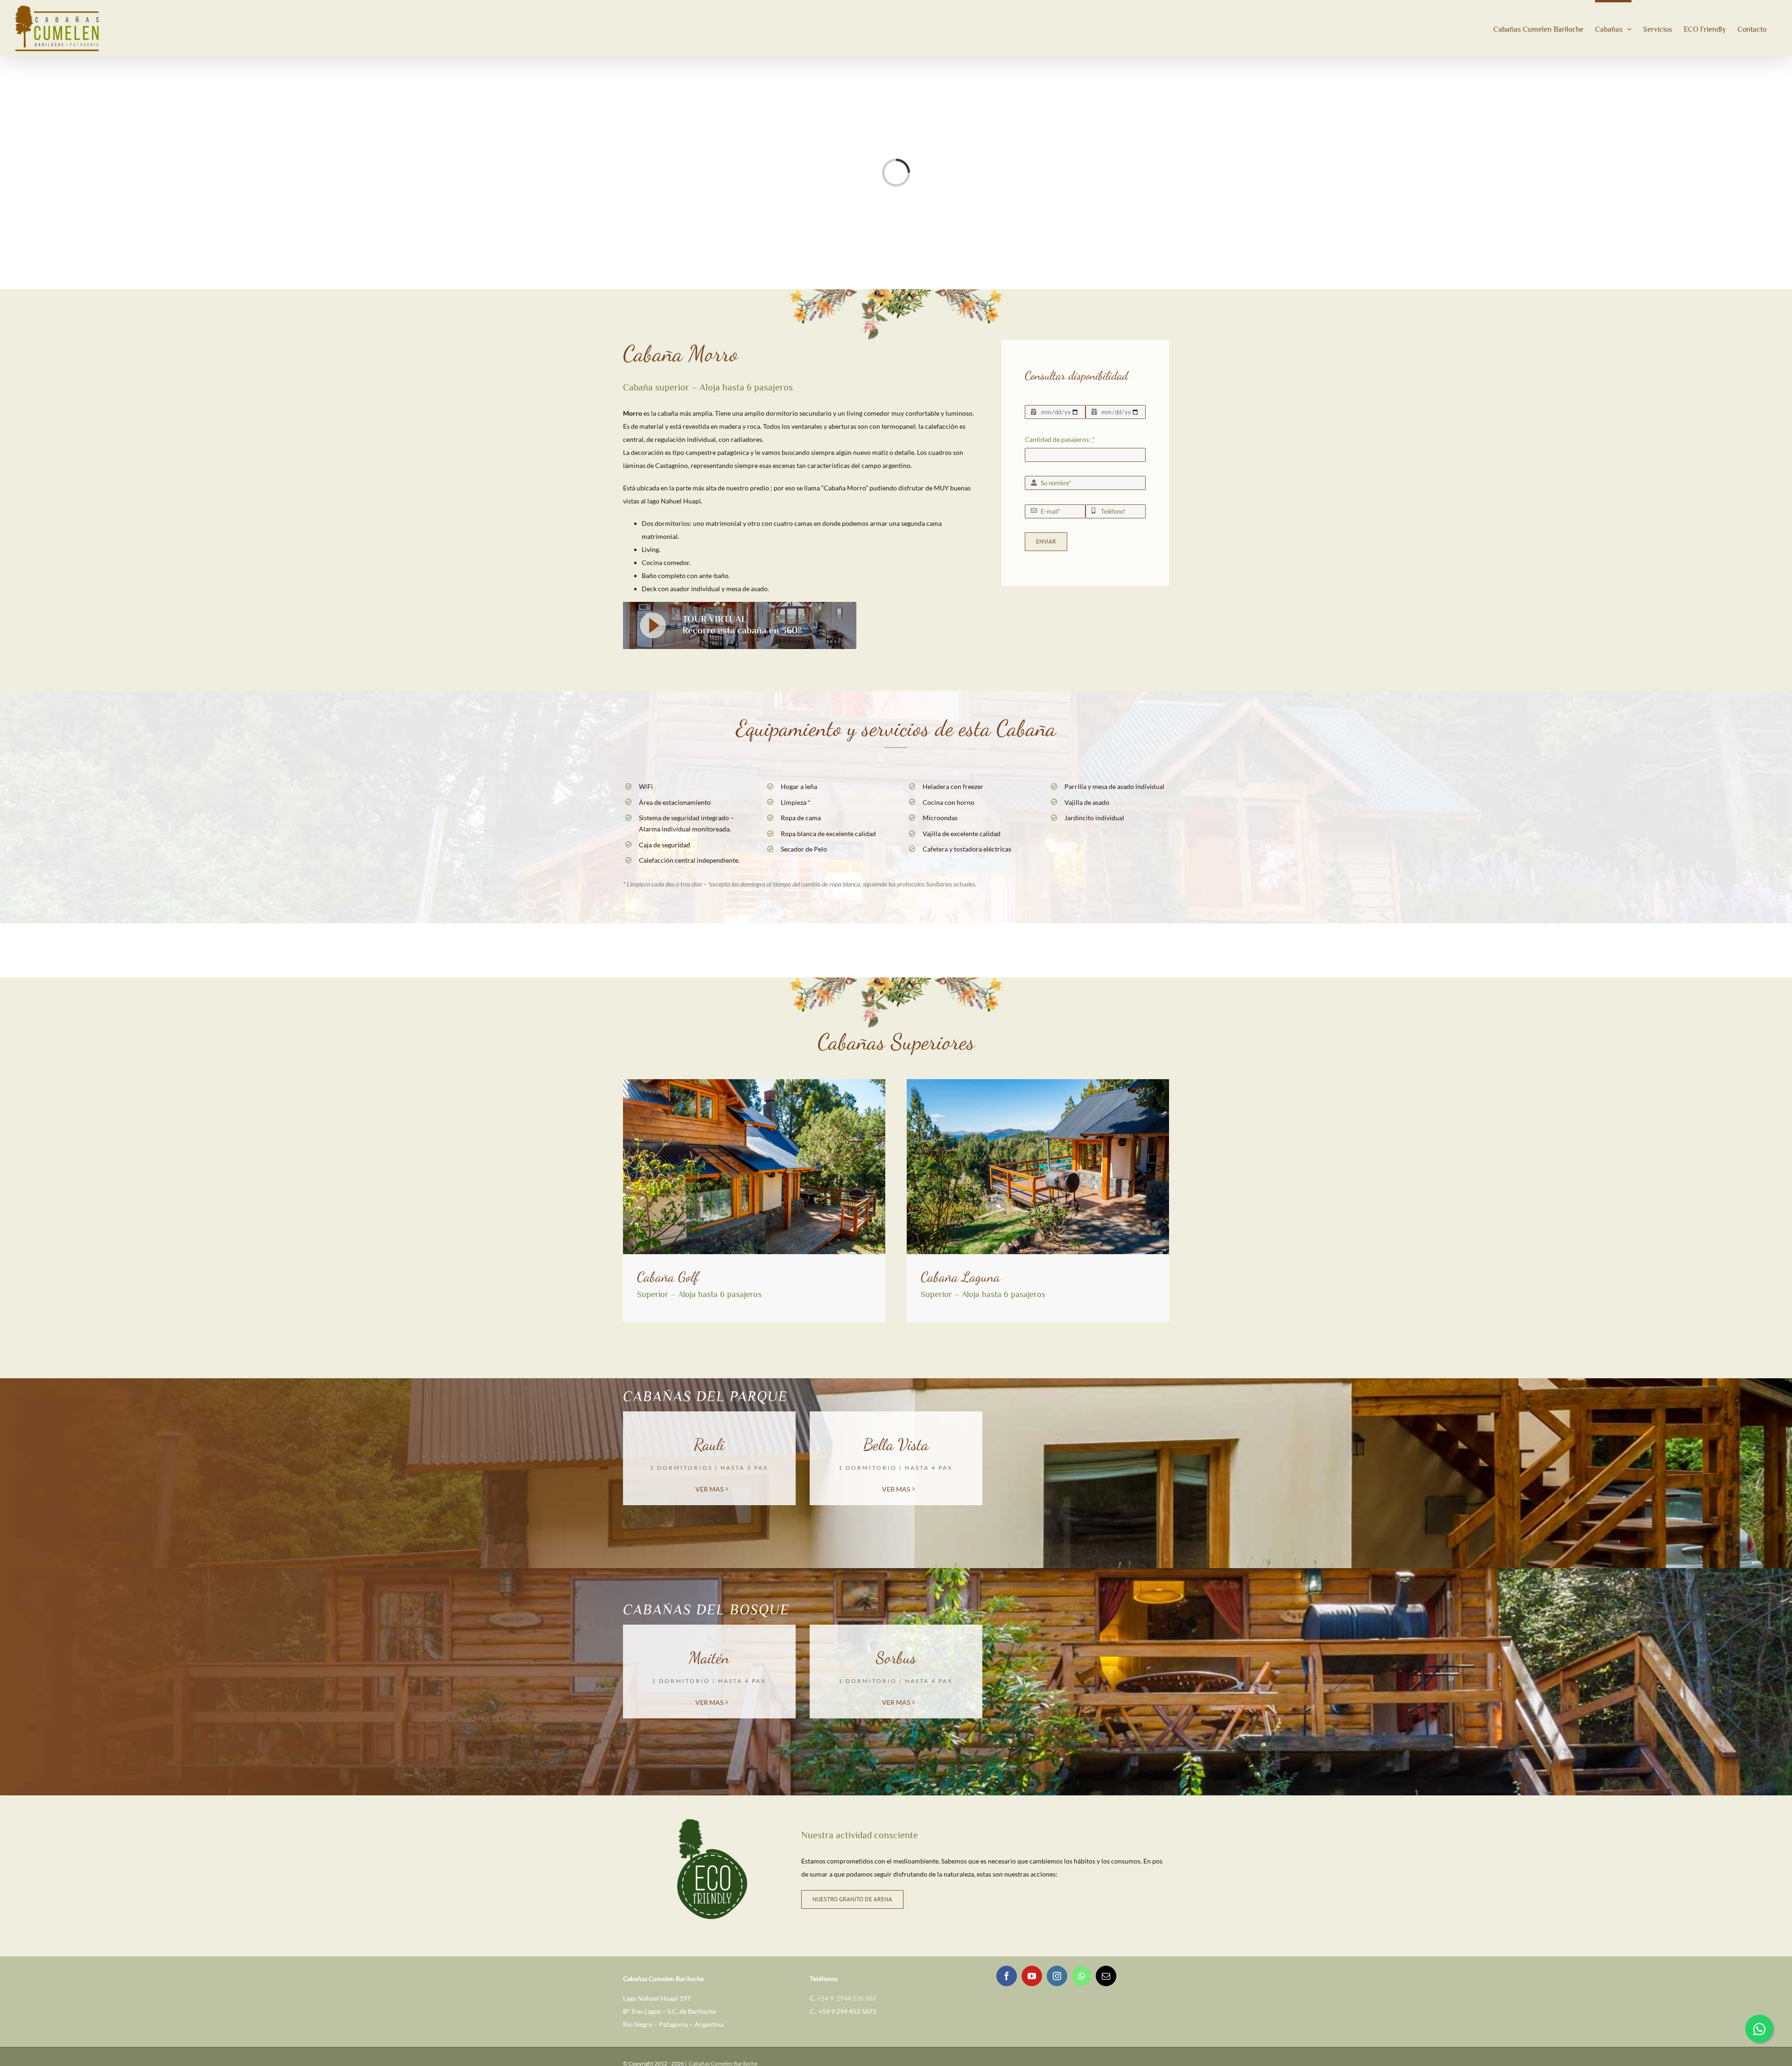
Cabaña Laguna (960, 1277)
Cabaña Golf (668, 1277)
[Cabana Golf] (754, 1082)
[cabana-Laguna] (1038, 1082)
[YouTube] (1032, 1976)
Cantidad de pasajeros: (1060, 439)
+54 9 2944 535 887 (847, 1998)
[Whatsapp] (1081, 1976)
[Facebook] (1007, 1976)
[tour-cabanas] (740, 605)
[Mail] (1106, 1976)
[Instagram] (1057, 1976)
